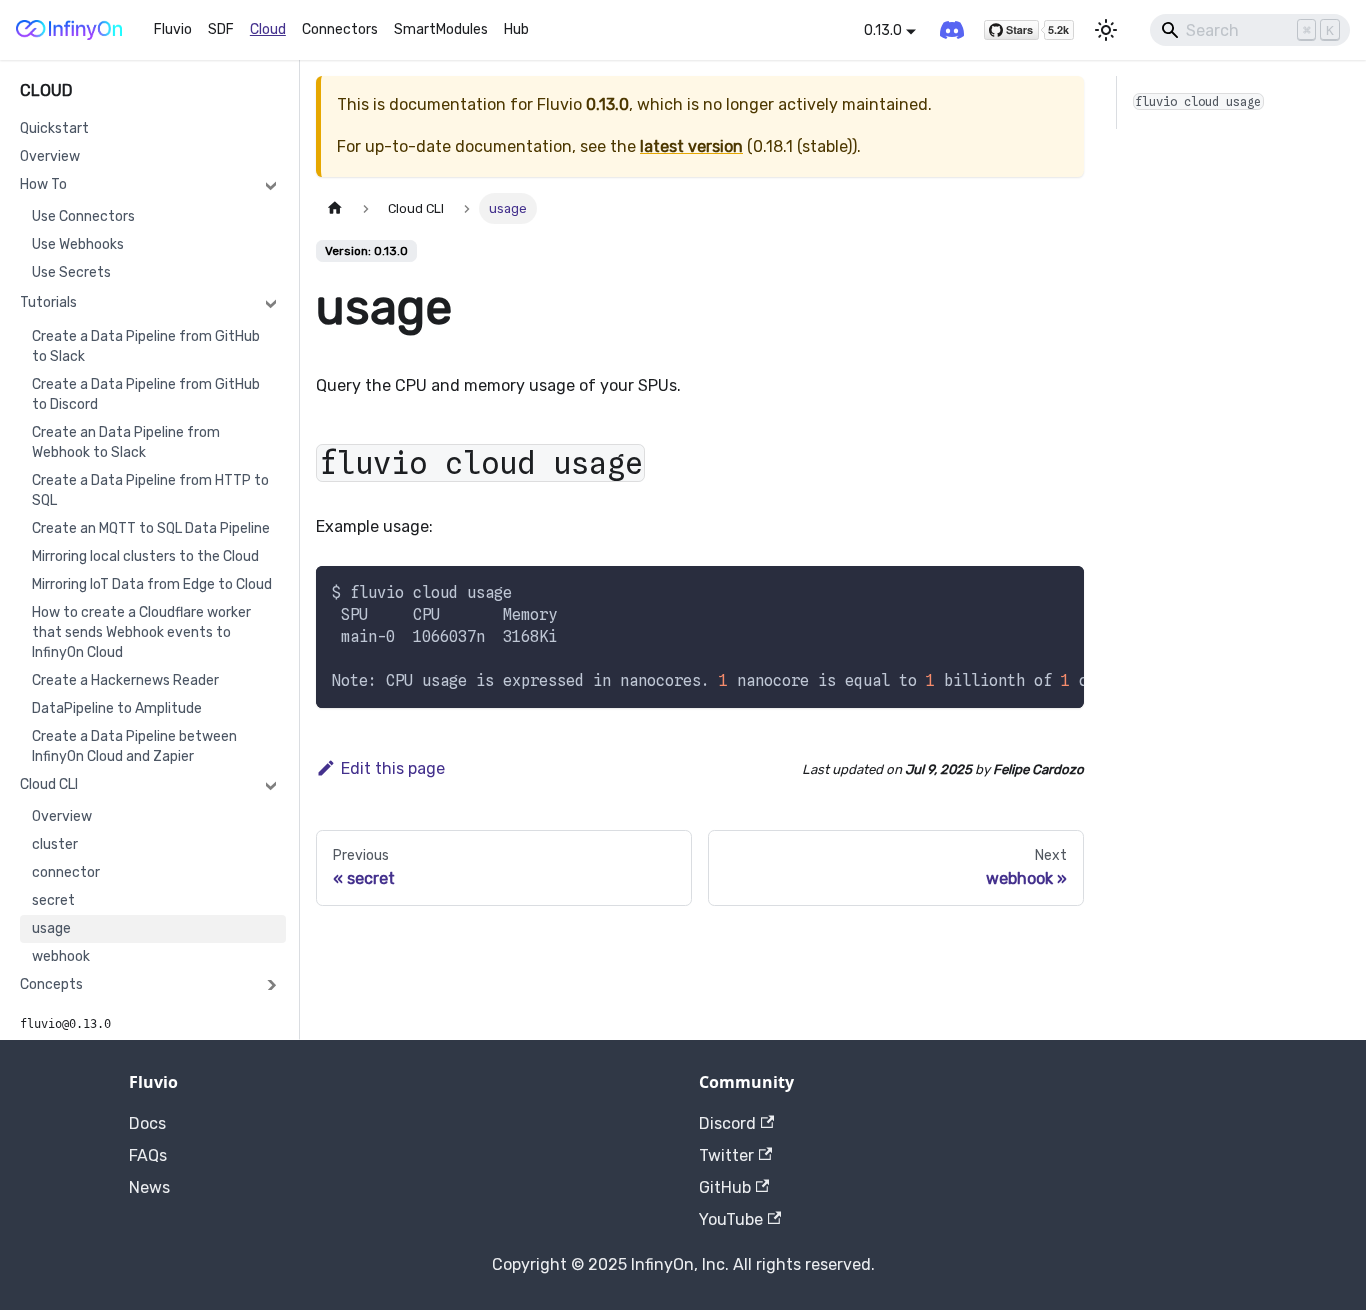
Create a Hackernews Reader (125, 680)
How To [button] (43, 184)
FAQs (148, 1155)
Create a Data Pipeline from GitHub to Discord (146, 394)
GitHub (725, 1187)
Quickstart (54, 128)
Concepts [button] (51, 984)
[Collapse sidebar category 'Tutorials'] (271, 303)
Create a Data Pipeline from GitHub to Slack (146, 346)
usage (51, 928)
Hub (516, 29)
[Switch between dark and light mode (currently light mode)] (1106, 30)
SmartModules (441, 29)
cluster (55, 844)
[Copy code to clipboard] (1059, 591)
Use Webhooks (78, 244)
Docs (147, 1123)
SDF (221, 29)
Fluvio (173, 29)
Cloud (268, 29)
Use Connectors (83, 216)
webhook (61, 956)
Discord (727, 1123)
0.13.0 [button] (883, 30)
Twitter (726, 1155)
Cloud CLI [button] (49, 784)
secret (53, 900)
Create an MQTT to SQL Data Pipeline (151, 528)
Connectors (340, 29)
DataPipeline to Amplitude (117, 708)
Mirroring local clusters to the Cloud (145, 556)
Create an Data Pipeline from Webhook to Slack (126, 442)
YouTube (731, 1219)
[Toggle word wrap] (1023, 591)
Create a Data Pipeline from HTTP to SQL (150, 490)
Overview (50, 156)
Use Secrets (71, 272)
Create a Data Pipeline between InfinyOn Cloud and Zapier (134, 746)
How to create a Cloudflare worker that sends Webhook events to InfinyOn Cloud (141, 632)
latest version (691, 146)
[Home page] (335, 208)
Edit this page (393, 768)
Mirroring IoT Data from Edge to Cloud (152, 584)
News (149, 1187)
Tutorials (48, 302)
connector (66, 872)
